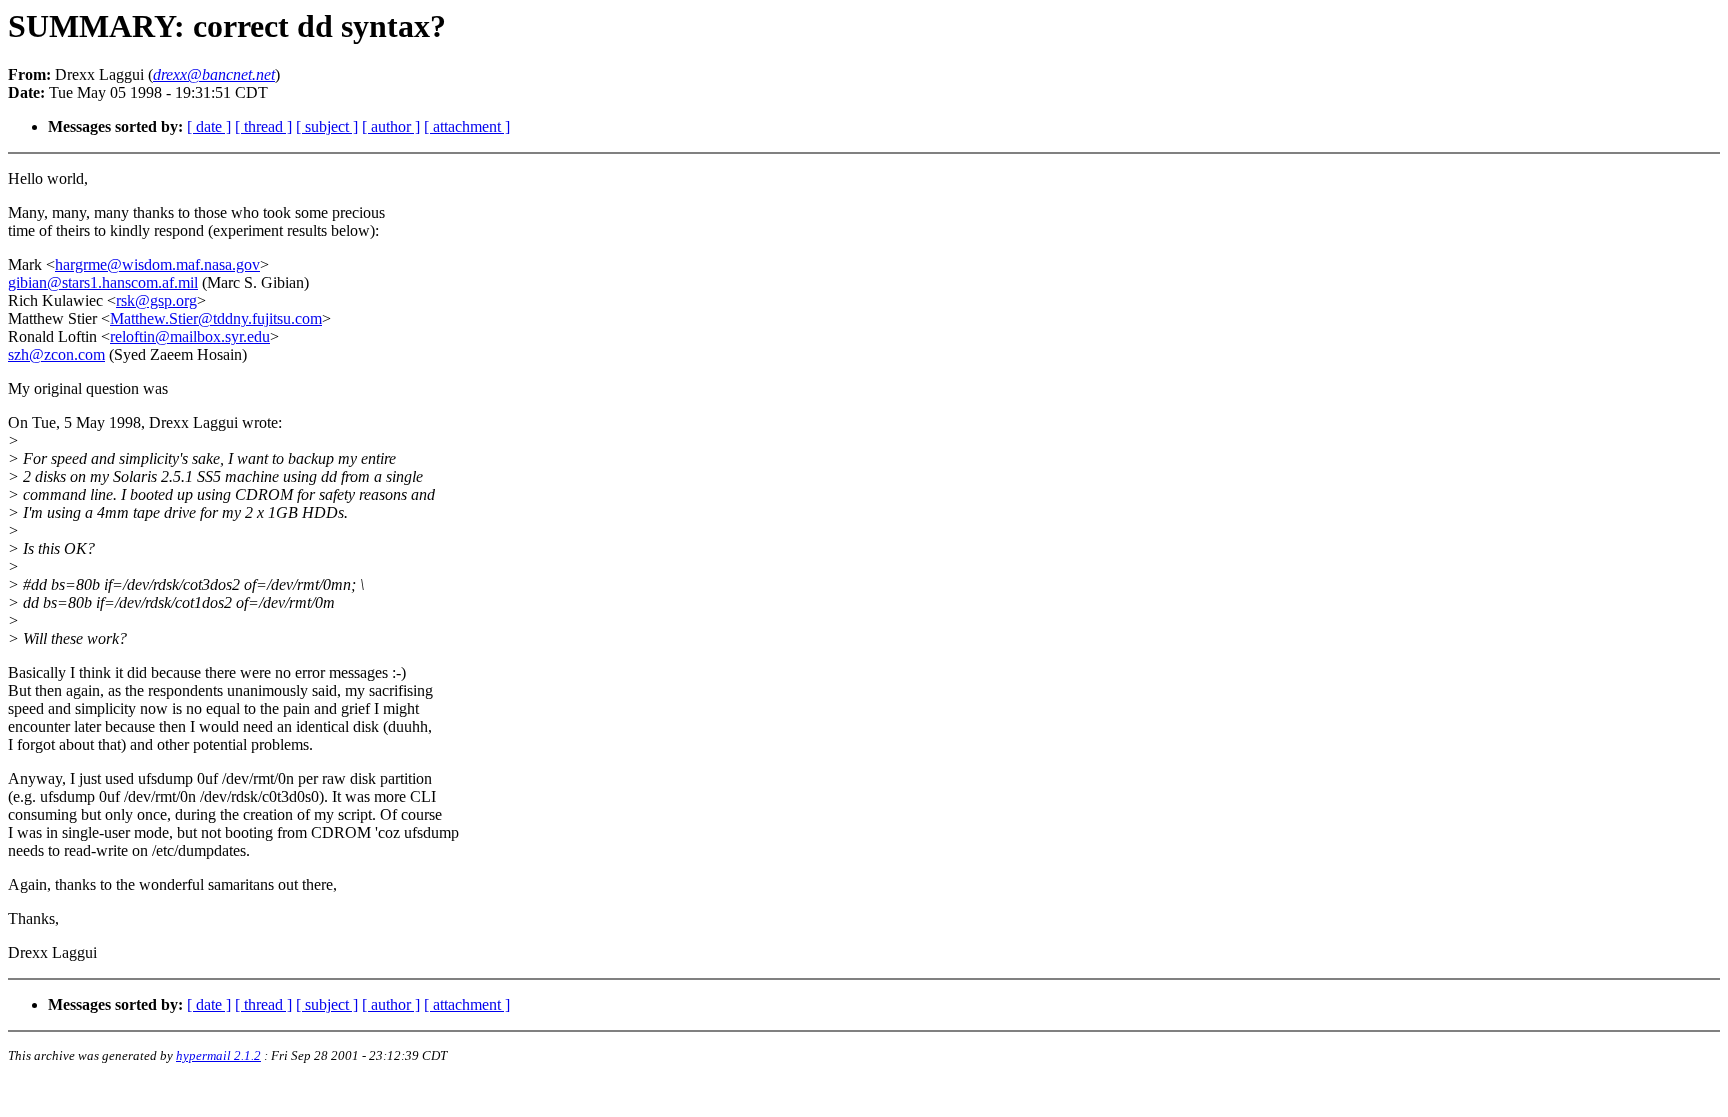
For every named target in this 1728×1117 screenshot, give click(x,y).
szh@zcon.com (56, 354)
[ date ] (209, 126)
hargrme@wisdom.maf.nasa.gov (157, 264)
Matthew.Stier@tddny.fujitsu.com (216, 318)
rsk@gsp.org (156, 300)
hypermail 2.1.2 (218, 1055)
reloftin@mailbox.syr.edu (190, 336)
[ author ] (391, 126)
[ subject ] (327, 126)
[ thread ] (263, 126)
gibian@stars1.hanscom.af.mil (103, 282)
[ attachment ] (467, 126)
